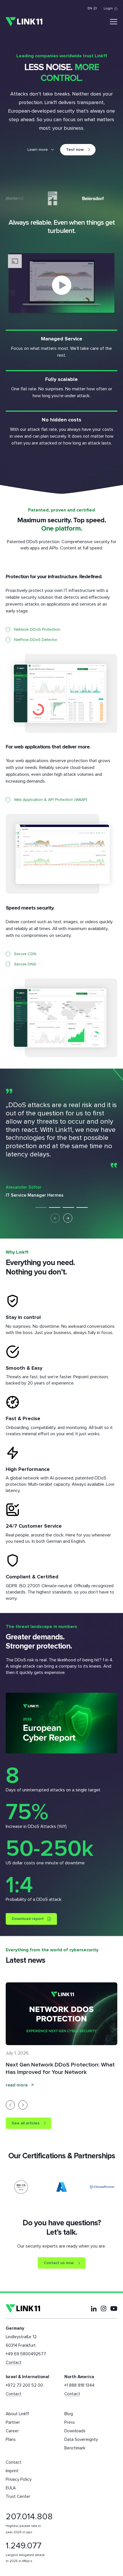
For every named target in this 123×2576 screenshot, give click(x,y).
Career (12, 2431)
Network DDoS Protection (37, 630)
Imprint (12, 2471)
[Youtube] (114, 2308)
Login (108, 9)
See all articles (26, 2123)
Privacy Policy (19, 2479)
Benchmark (75, 2448)
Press (70, 2422)
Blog (69, 2414)
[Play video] (61, 285)
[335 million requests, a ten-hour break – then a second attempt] (65, 2014)
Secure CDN (25, 954)
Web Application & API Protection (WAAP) (51, 800)
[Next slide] (68, 1218)
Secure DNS (25, 964)
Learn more (38, 150)
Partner (13, 2422)
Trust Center (18, 2497)
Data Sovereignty (81, 2440)
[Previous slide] (10, 2105)
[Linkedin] (94, 2309)
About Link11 (17, 2414)
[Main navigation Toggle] (114, 22)
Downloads (75, 2431)
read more (20, 2085)
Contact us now (59, 2263)
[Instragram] (104, 2309)
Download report (28, 1919)
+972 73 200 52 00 (24, 2385)
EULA (11, 2488)
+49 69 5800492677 (26, 2354)
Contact (14, 2363)
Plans (11, 2440)
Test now (75, 150)
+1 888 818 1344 (79, 2385)
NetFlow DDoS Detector (36, 640)
